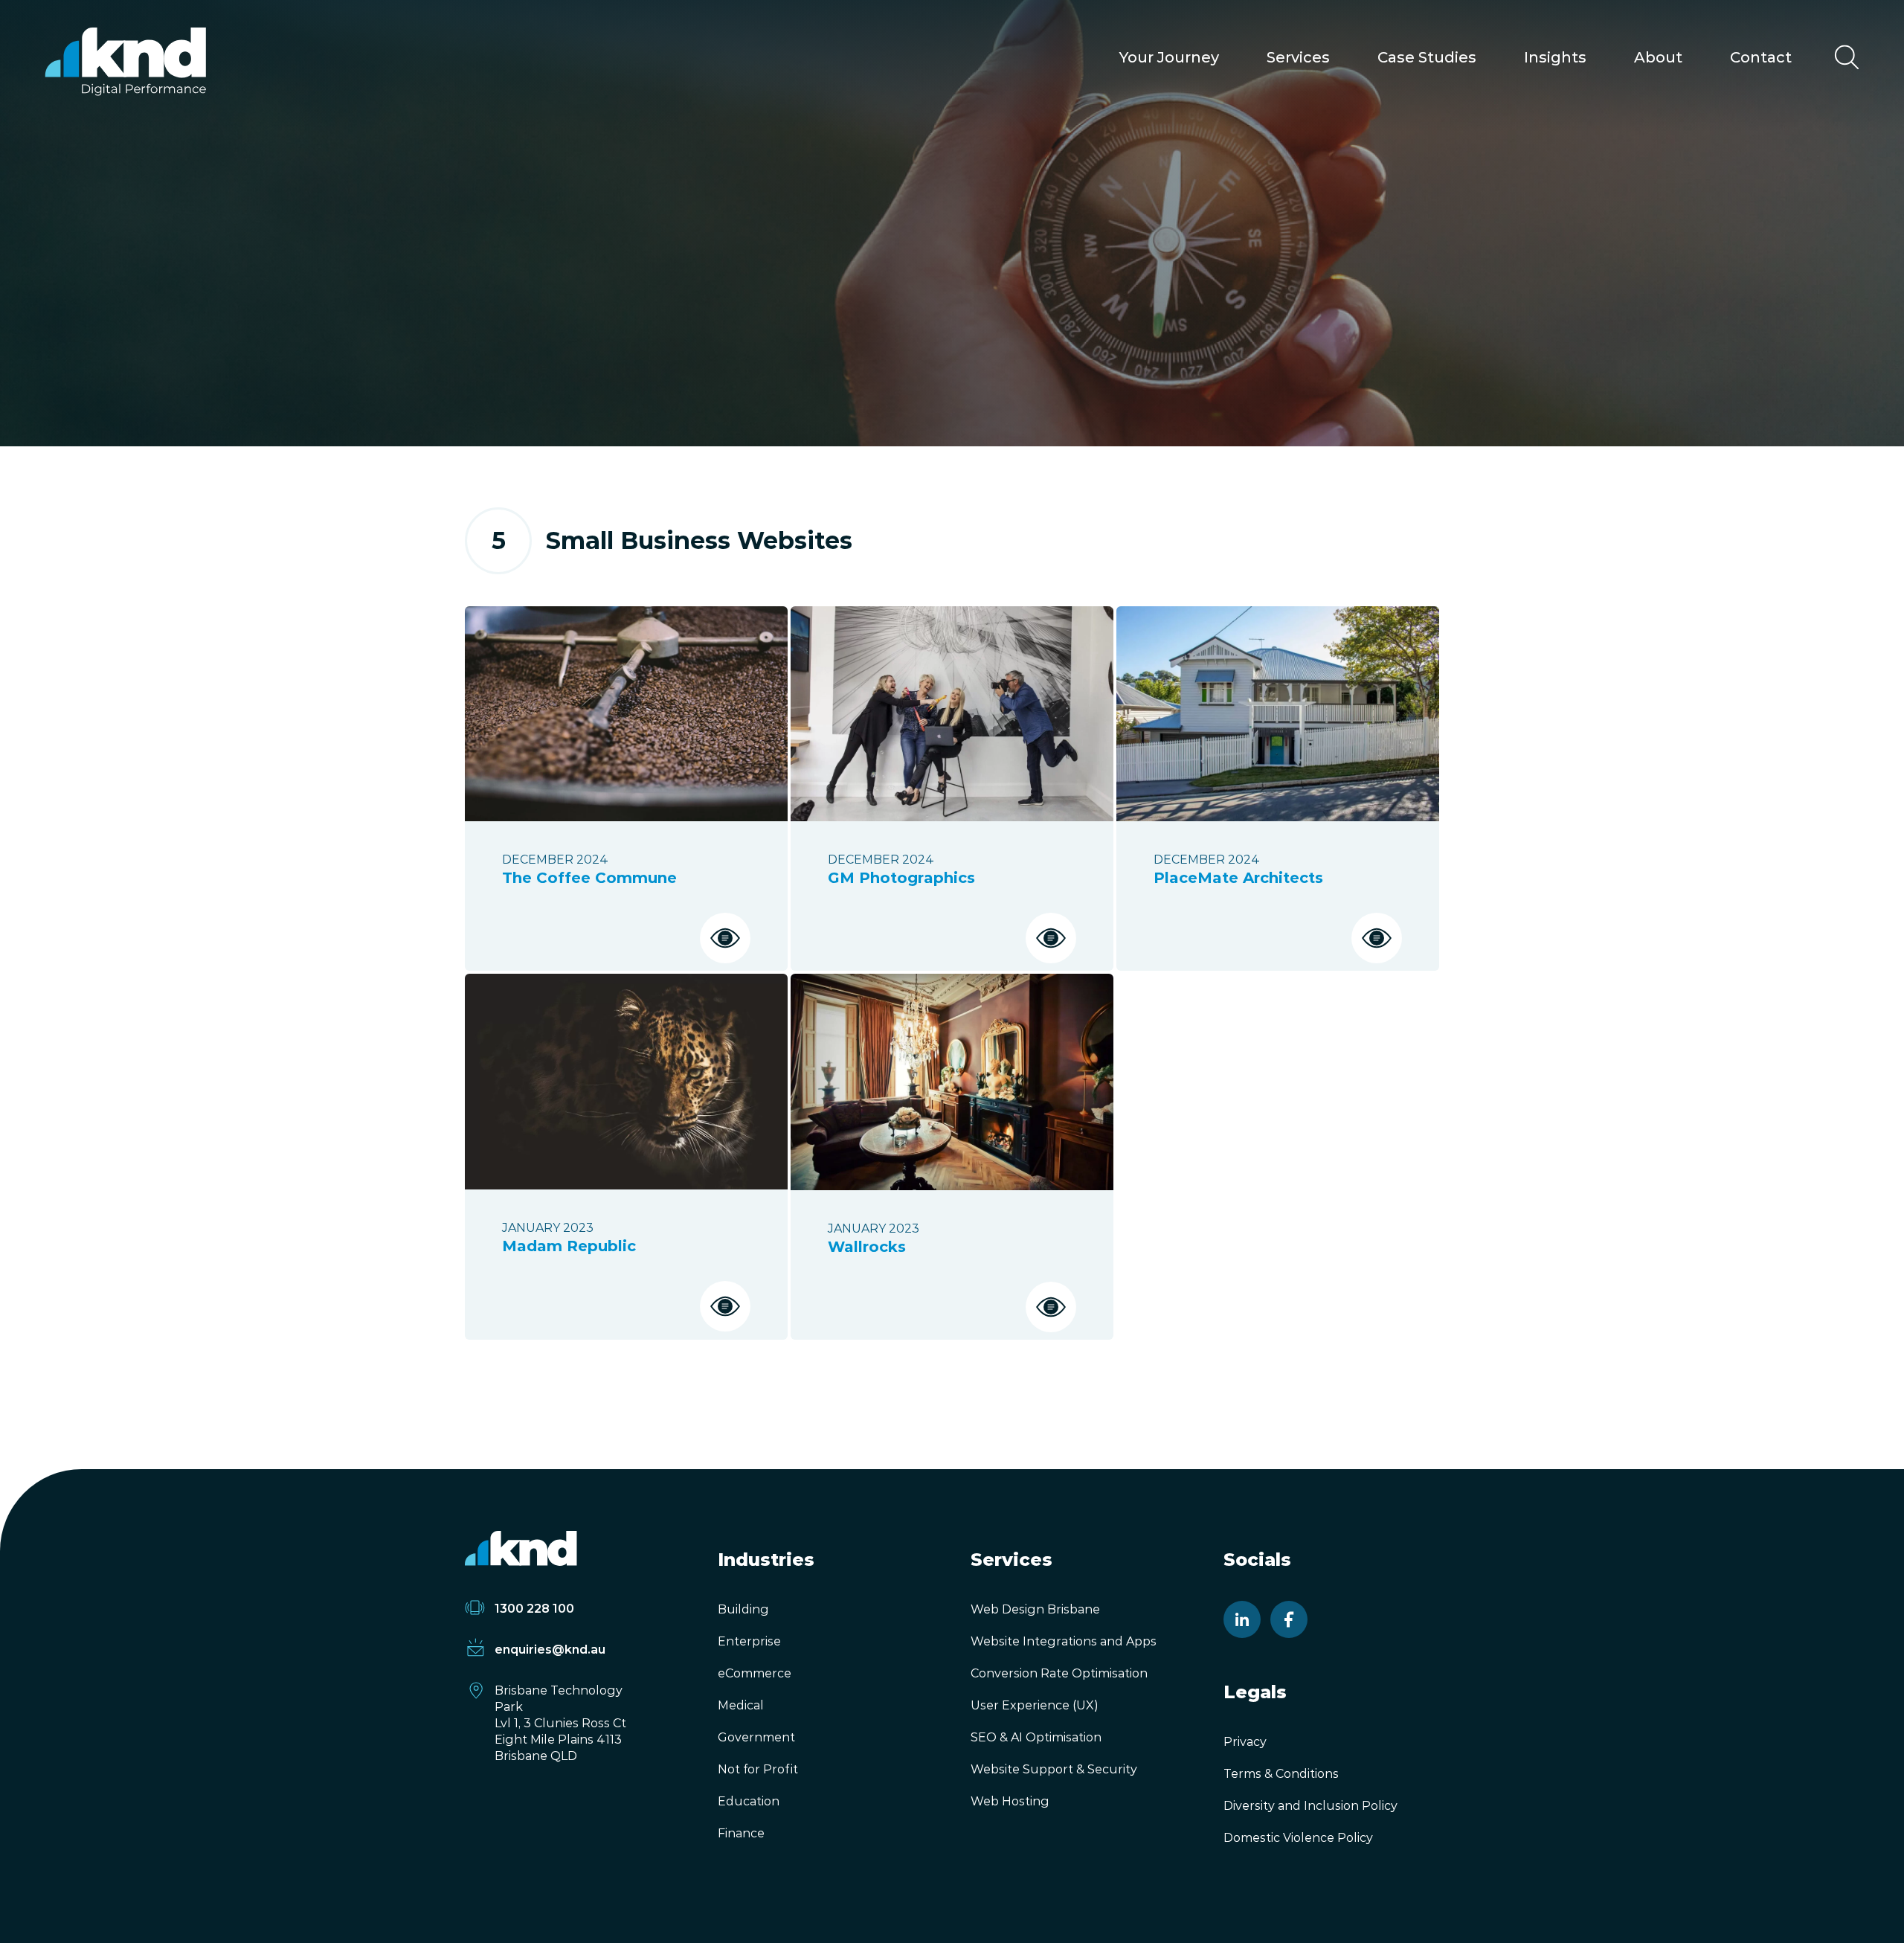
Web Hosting (1010, 1801)
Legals (1255, 1692)
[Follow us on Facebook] (1289, 1619)
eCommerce (755, 1673)
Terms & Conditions (1281, 1774)
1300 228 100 (534, 1609)
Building (743, 1609)
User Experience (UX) (1035, 1705)
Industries (766, 1560)
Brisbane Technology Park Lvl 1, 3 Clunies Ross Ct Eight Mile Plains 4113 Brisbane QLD (560, 1723)
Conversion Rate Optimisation (1059, 1673)
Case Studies (1427, 57)
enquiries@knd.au (550, 1650)
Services (1298, 57)
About (1658, 57)
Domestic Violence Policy (1298, 1838)
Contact (1761, 57)
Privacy (1245, 1742)
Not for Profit (758, 1769)
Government (756, 1737)
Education (749, 1801)
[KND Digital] (125, 61)
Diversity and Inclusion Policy (1310, 1806)
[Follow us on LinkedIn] (1242, 1619)
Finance (741, 1833)
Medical (741, 1705)
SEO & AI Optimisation (1036, 1737)
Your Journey (1169, 57)
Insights (1555, 57)
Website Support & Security (1054, 1769)
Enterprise (749, 1641)
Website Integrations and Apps (1064, 1641)
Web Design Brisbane (1035, 1609)
